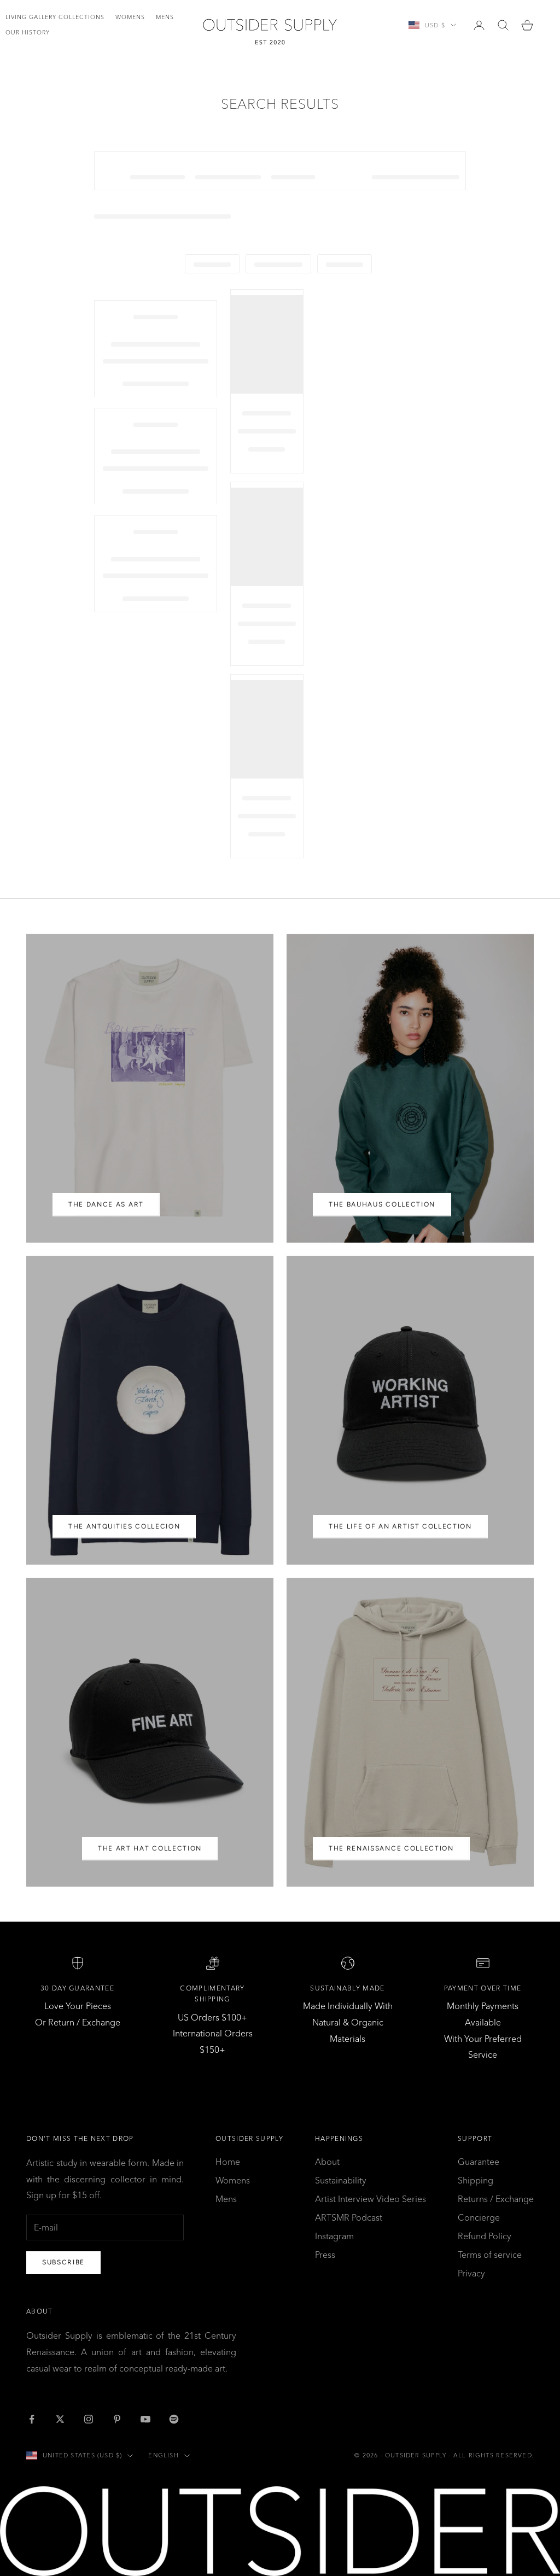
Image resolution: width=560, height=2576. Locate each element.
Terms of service (490, 2255)
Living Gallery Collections (55, 17)
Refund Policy (485, 2236)
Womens (130, 17)
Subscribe (63, 2262)
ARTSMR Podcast (349, 2217)
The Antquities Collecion (124, 1526)
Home (228, 2162)
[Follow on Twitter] (60, 2419)
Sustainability (341, 2180)
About (327, 2162)
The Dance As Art (106, 1204)
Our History (28, 33)
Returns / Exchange (496, 2199)
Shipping (476, 2180)
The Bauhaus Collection (382, 1204)
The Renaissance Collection (391, 1848)
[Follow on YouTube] (145, 2419)
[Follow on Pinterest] (117, 2419)
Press (325, 2255)
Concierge (479, 2217)
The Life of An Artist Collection (400, 1526)
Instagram (334, 2236)
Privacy (471, 2273)
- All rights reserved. (491, 2455)
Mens (165, 17)
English (163, 2455)
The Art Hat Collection (150, 1848)
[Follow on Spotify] (174, 2419)
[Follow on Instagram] (89, 2419)
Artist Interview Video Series (371, 2199)
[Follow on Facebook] (32, 2419)
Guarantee (479, 2162)
